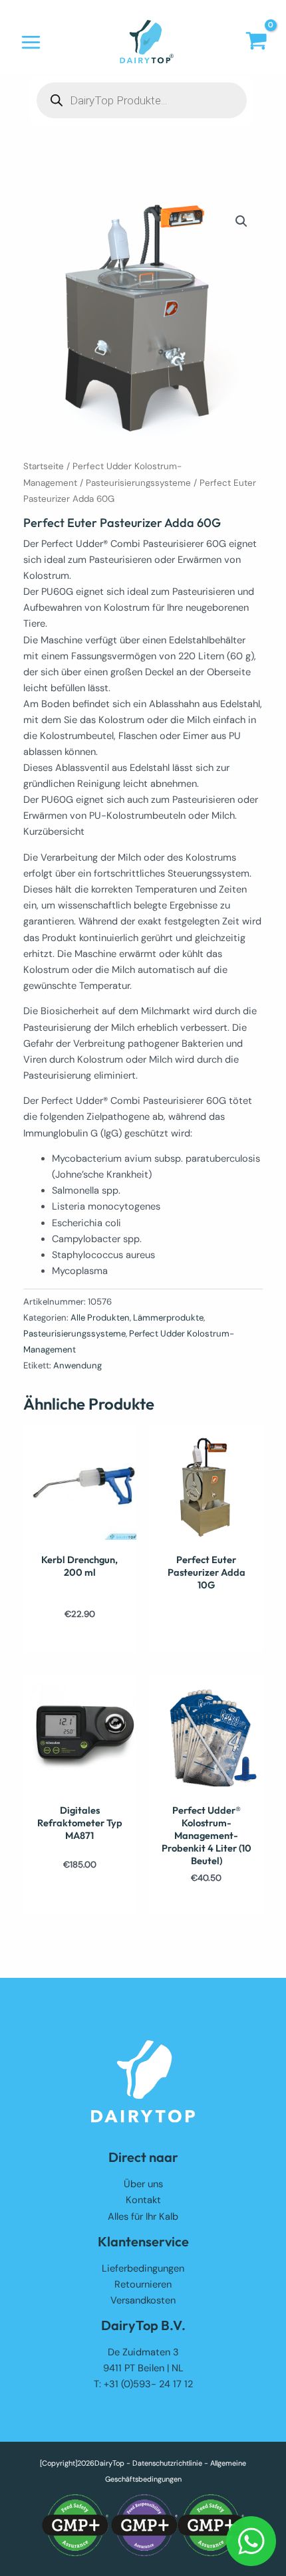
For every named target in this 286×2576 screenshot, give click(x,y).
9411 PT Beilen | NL (143, 2368)
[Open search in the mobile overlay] (142, 100)
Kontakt (143, 2200)
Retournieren (143, 2285)
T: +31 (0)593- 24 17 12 (143, 2384)
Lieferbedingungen (143, 2269)
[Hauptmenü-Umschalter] (31, 42)
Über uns (143, 2184)
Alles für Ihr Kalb (143, 2217)
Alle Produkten (100, 1318)
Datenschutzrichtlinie (167, 2463)
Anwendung (77, 1365)
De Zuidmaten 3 (143, 2352)
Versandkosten (143, 2301)
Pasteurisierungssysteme (138, 483)
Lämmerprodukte (168, 1318)
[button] (241, 221)
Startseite (44, 466)
